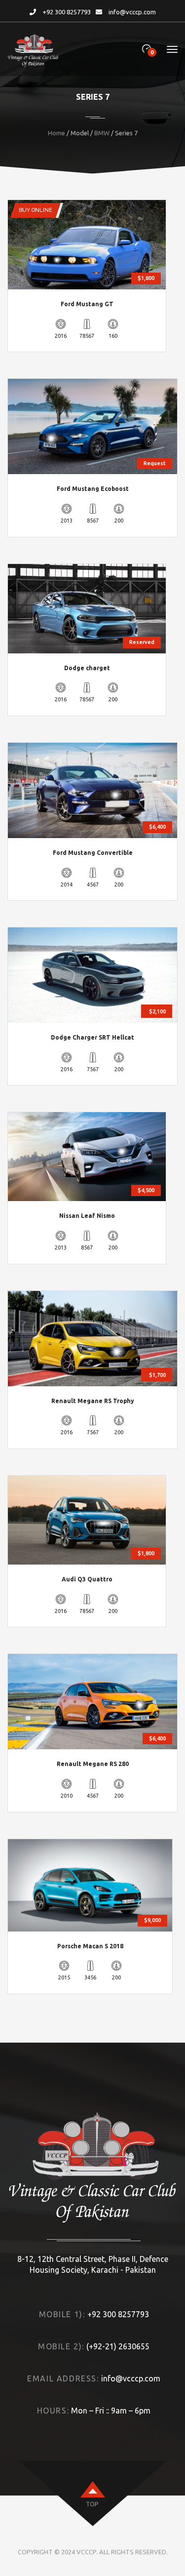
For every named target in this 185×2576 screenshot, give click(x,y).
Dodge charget (87, 668)
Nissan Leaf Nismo (87, 1216)
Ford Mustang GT (87, 304)
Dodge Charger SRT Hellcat (92, 1037)
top (92, 2504)
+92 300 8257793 (67, 12)
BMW (102, 133)
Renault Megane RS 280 (93, 1764)
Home (56, 133)
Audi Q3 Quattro (87, 1579)
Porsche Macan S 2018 (90, 1946)
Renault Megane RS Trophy (93, 1401)
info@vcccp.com (132, 12)
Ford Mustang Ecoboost (93, 489)
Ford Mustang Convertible (93, 853)
